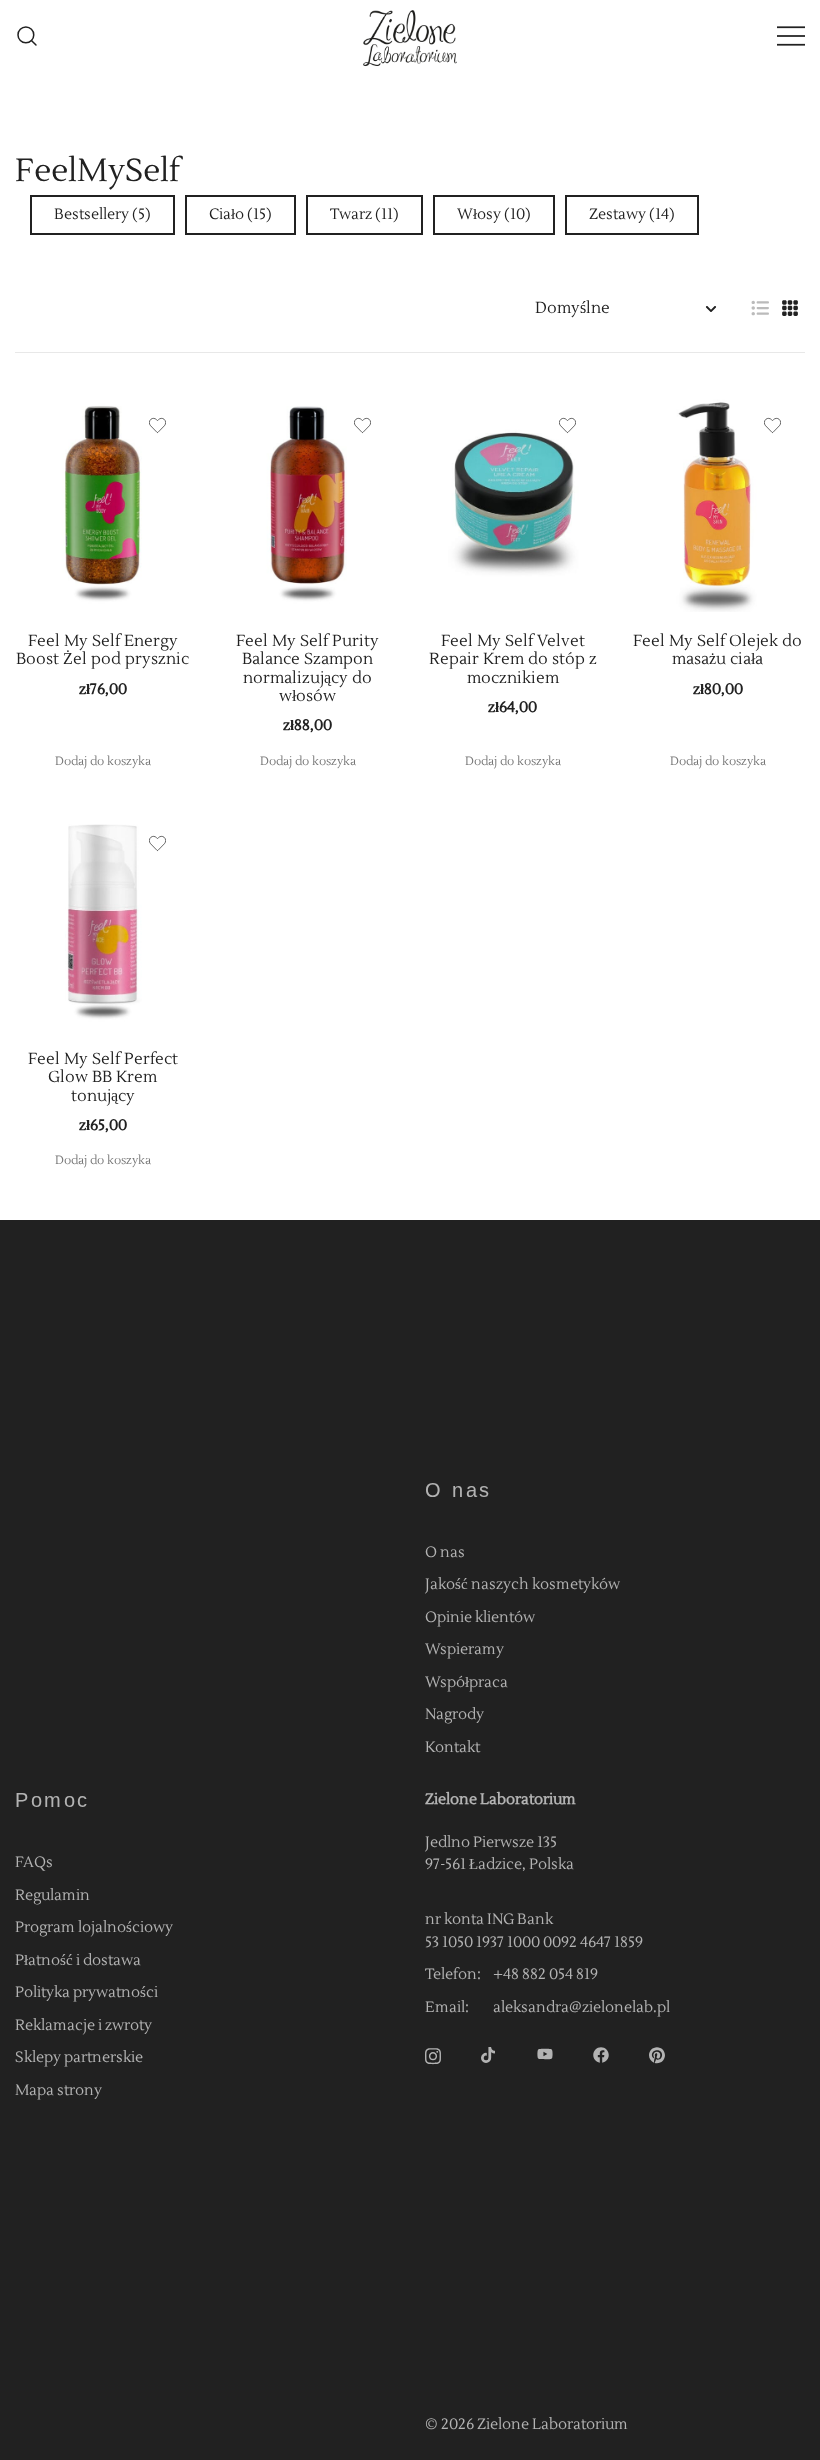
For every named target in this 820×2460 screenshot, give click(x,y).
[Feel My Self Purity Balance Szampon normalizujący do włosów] (307, 502)
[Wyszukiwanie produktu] (27, 36)
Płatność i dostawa (78, 1960)
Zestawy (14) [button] (632, 214)
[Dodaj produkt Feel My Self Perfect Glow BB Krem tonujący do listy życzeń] (157, 843)
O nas (445, 1552)
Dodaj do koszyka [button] (103, 761)
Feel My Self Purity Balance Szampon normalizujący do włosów (307, 668)
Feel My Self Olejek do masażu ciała (717, 650)
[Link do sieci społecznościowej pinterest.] (657, 2054)
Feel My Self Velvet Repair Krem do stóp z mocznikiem (513, 659)
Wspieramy (464, 1649)
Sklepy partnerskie (79, 2057)
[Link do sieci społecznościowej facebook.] (601, 2054)
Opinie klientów (480, 1617)
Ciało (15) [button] (240, 214)
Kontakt (452, 1747)
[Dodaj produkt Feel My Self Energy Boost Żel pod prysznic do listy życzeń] (157, 425)
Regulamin (52, 1895)
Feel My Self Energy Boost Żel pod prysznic (102, 650)
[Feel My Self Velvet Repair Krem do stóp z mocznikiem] (512, 502)
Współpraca (466, 1682)
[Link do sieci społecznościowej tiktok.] (489, 2054)
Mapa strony (58, 2090)
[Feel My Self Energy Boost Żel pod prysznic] (102, 502)
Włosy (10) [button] (494, 214)
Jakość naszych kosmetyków (522, 1584)
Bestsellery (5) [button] (102, 214)
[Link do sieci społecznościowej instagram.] (433, 2054)
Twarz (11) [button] (364, 214)
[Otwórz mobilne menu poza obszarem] (791, 36)
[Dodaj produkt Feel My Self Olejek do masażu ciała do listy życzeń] (772, 425)
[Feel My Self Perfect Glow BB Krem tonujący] (102, 920)
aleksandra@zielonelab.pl (581, 2007)
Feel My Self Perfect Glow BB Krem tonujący (103, 1077)
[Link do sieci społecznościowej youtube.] (545, 2054)
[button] (760, 308)
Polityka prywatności (86, 1992)
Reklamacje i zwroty (83, 2025)
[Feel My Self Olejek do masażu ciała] (717, 502)
